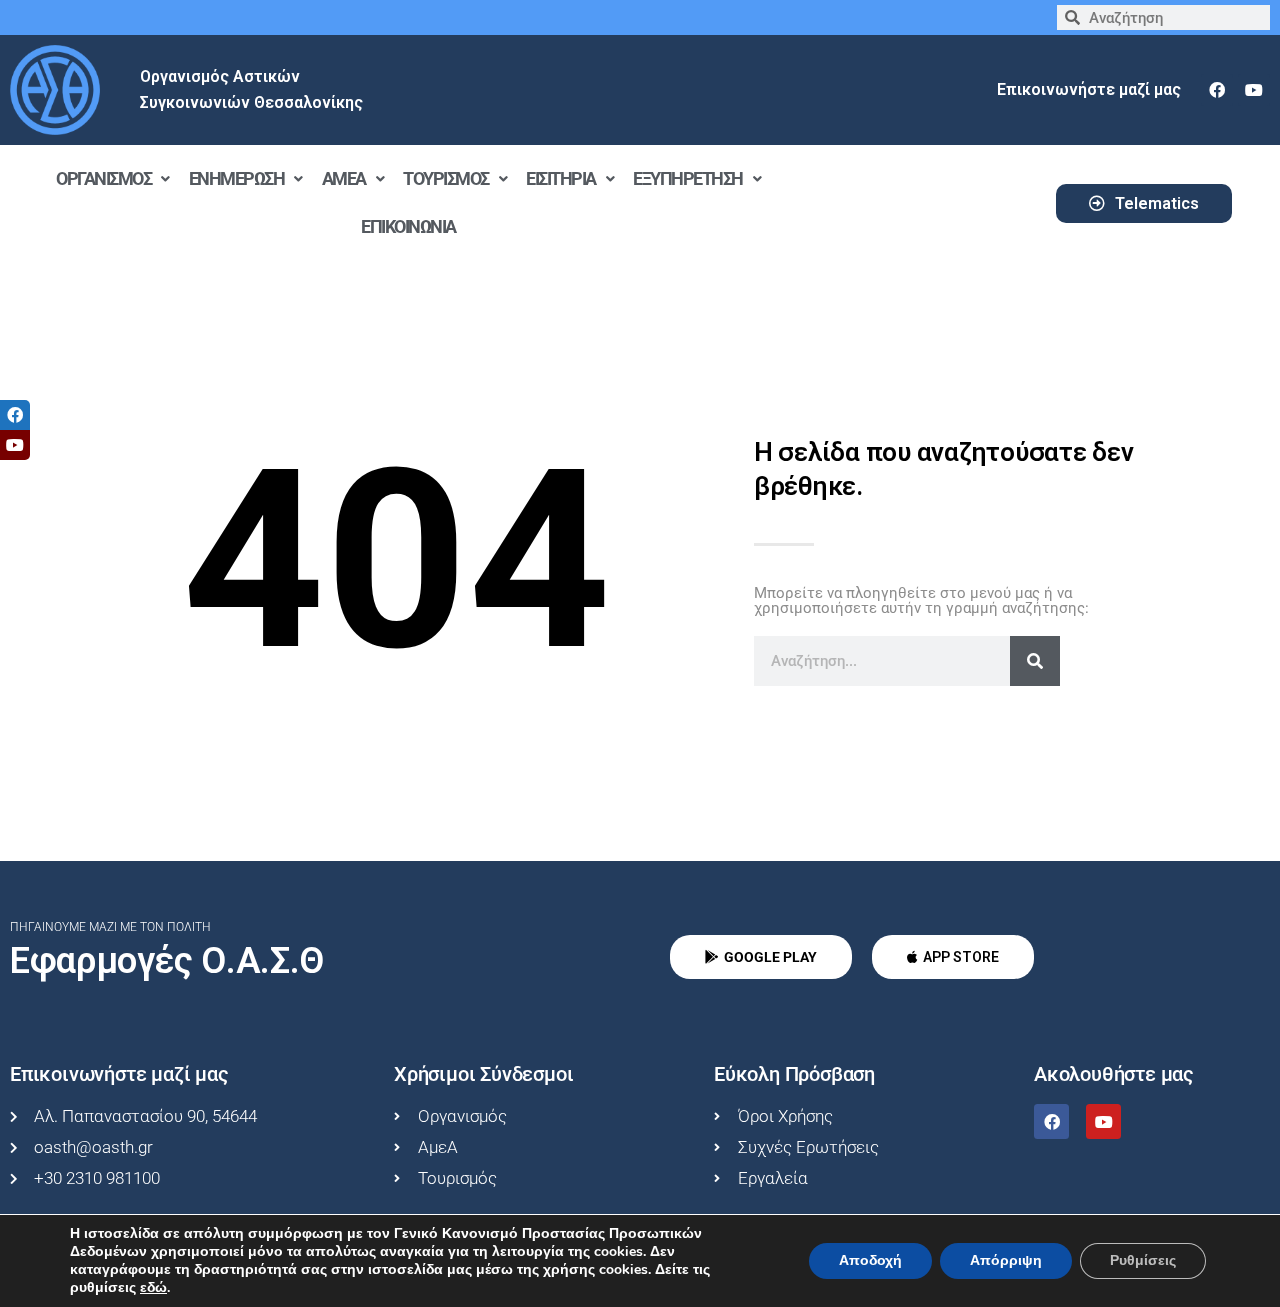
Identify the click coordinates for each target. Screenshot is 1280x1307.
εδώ (153, 1288)
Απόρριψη (1006, 1260)
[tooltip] (15, 415)
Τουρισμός (446, 178)
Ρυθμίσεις (1143, 1260)
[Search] (1035, 661)
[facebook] (1217, 90)
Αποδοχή (870, 1260)
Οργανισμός (103, 178)
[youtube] (1254, 90)
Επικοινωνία (408, 226)
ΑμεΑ (344, 178)
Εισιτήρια (561, 178)
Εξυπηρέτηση (688, 178)
